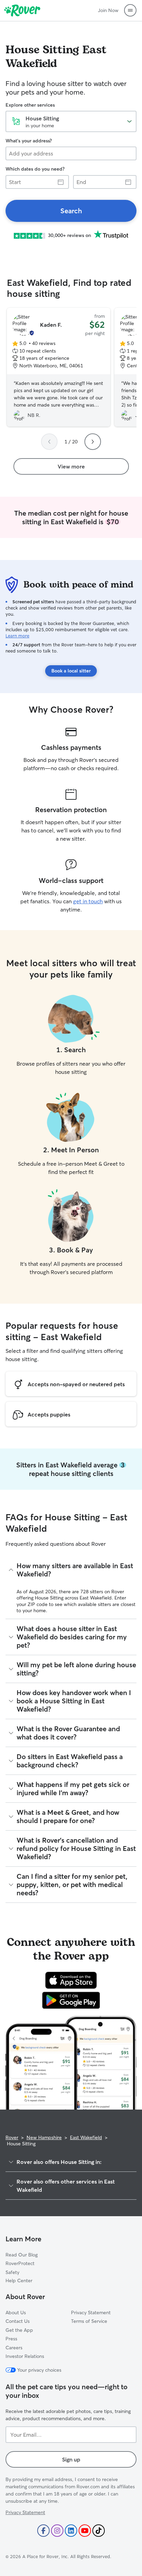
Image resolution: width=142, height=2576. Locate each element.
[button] (130, 10)
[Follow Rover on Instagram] (57, 2531)
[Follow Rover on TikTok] (99, 2531)
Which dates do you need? (35, 169)
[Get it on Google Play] (71, 2000)
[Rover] (22, 10)
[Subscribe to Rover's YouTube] (85, 2531)
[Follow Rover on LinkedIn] (71, 2531)
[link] (71, 211)
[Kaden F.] (59, 367)
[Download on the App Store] (71, 1980)
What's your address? (29, 141)
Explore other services (30, 105)
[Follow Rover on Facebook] (43, 2531)
